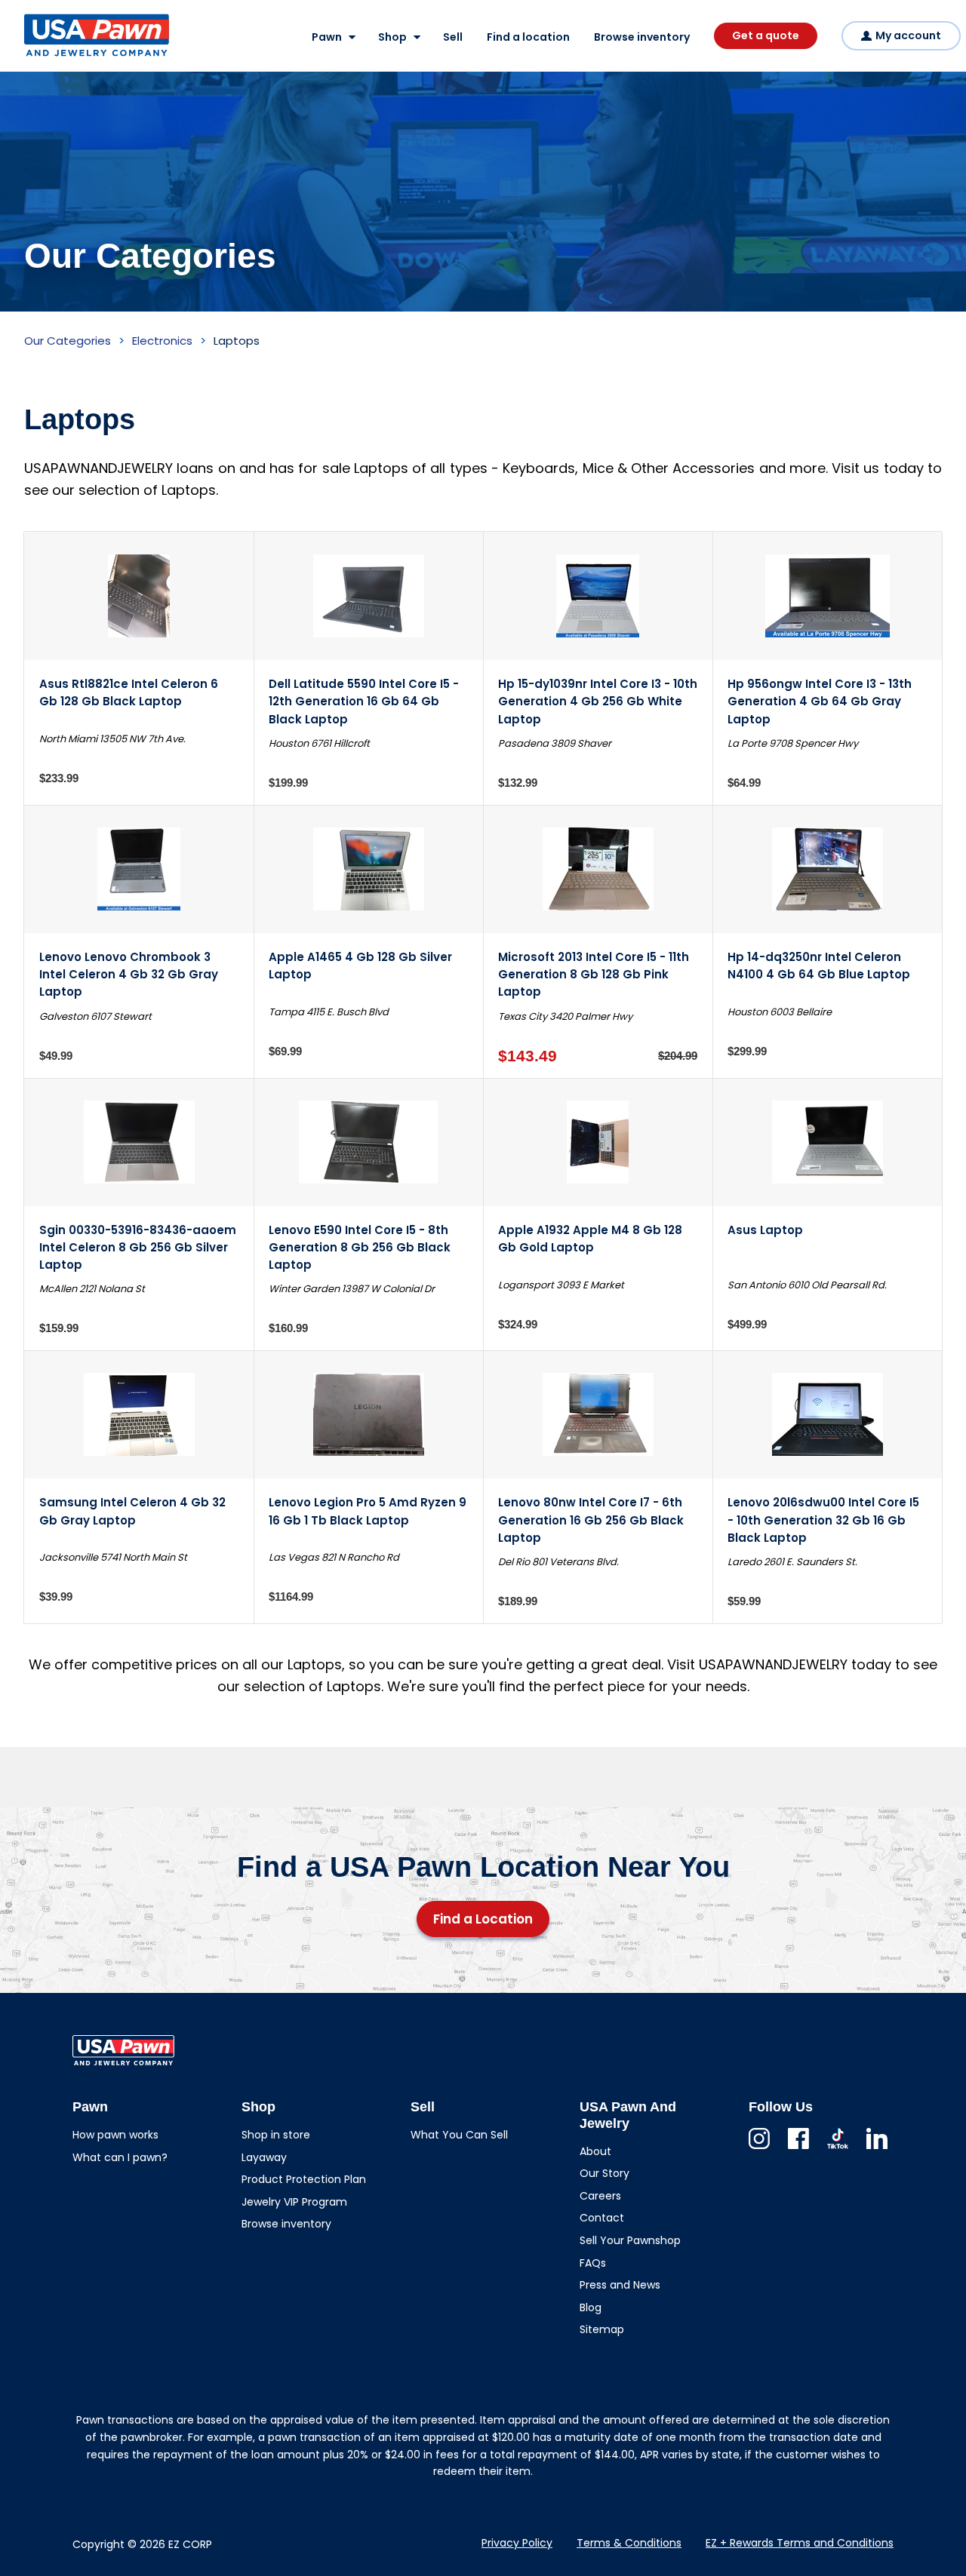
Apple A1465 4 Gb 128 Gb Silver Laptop (360, 966)
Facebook (798, 2149)
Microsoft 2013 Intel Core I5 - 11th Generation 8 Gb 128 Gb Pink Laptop (594, 975)
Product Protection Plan (304, 2179)
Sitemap (602, 2329)
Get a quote (766, 35)
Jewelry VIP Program (294, 2202)
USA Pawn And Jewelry (72, 56)
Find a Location (483, 1919)
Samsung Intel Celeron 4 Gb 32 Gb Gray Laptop (132, 1511)
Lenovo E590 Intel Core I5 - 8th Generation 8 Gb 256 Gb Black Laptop (360, 1248)
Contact (602, 2218)
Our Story (605, 2173)
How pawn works (115, 2135)
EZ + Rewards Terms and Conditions (800, 2543)
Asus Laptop (765, 1230)
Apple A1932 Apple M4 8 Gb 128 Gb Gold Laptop (590, 1239)
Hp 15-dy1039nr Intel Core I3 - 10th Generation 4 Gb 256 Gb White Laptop (598, 702)
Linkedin (877, 2149)
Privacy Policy (517, 2543)
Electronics (162, 341)
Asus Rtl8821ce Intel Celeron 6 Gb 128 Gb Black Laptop (129, 692)
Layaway (264, 2157)
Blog (591, 2307)
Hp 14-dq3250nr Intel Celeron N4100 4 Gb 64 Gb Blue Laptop (819, 966)
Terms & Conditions (629, 2543)
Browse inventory (642, 37)
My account (908, 35)
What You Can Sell (459, 2135)
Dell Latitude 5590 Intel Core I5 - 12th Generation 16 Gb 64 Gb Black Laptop (364, 702)
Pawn (327, 37)
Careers (600, 2196)
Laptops (237, 341)
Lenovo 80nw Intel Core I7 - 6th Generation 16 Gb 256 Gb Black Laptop (591, 1520)
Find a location (528, 37)
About (595, 2151)
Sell (453, 37)
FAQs (593, 2263)
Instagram (759, 2149)
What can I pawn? (120, 2157)
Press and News (620, 2285)
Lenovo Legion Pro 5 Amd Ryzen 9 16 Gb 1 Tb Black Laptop (368, 1511)
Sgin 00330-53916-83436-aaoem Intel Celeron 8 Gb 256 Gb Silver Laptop (138, 1248)
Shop (392, 37)
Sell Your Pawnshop (630, 2240)
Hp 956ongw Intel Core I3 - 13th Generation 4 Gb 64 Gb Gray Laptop (820, 702)
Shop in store (276, 2135)
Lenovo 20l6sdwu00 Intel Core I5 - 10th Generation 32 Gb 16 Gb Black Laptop (823, 1520)
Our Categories (68, 341)
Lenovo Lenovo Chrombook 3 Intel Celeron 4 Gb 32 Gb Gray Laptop (129, 975)
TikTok (838, 2149)
